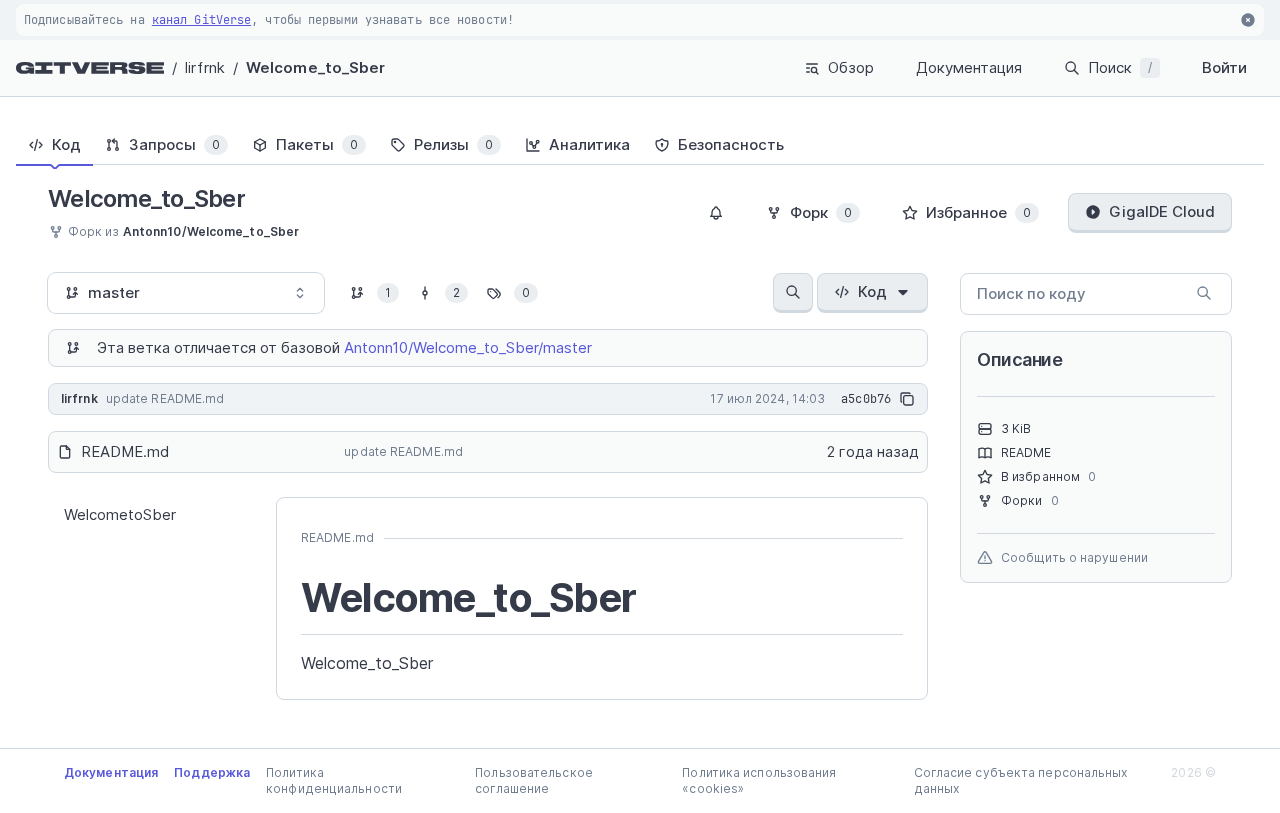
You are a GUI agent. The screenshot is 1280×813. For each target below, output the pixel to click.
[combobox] (186, 293)
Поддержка (212, 772)
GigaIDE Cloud (1162, 211)
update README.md (403, 451)
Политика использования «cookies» (759, 780)
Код (872, 291)
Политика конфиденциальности (334, 780)
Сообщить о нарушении (1074, 557)
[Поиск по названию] (793, 293)
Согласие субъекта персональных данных (1021, 780)
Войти (1224, 67)
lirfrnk (205, 67)
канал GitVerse (201, 20)
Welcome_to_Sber (316, 67)
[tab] (54, 145)
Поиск (1120, 67)
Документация (969, 67)
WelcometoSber (120, 514)
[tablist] (640, 145)
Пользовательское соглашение (534, 780)
